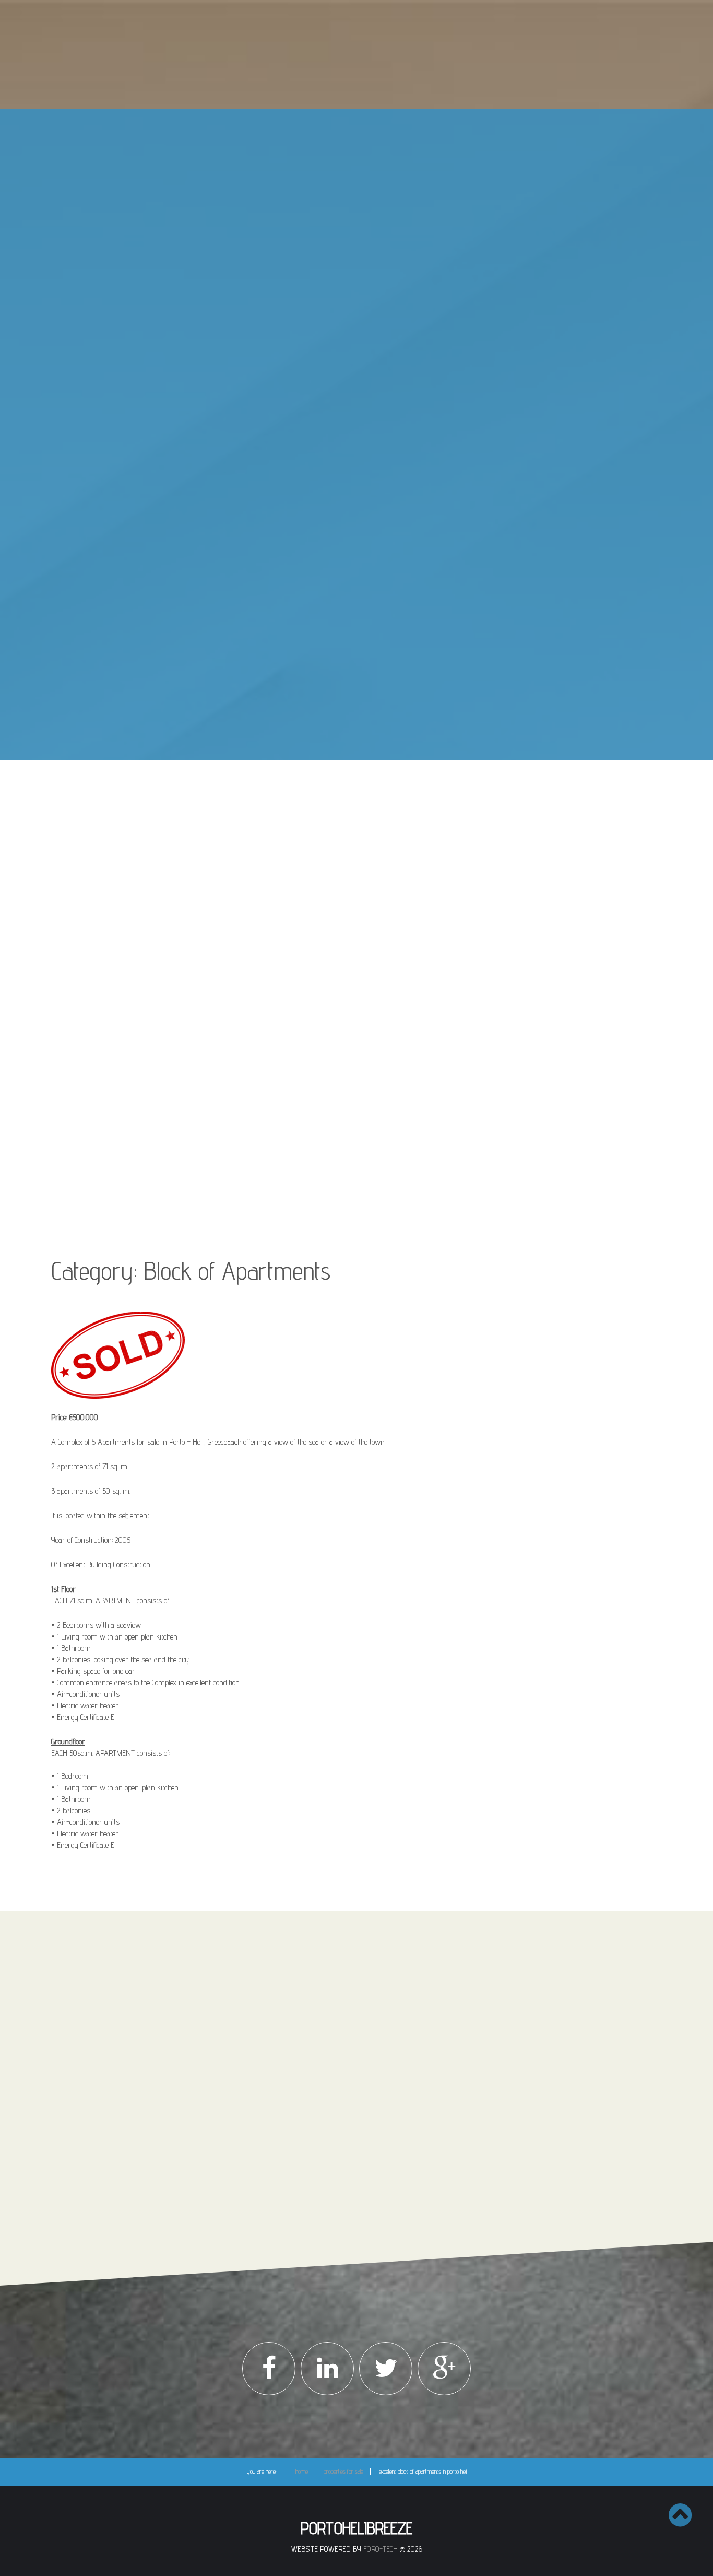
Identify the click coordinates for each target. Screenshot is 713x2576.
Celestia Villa (305, 285)
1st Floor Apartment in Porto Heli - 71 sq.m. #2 (345, 383)
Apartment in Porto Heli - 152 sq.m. (332, 456)
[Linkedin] (327, 2369)
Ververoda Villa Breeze (319, 255)
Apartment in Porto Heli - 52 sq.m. (331, 441)
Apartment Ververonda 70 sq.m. (330, 602)
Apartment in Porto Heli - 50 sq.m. (331, 427)
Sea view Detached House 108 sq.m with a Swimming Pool (343, 207)
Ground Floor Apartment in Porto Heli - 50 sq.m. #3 (346, 349)
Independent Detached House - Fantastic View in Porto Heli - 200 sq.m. (347, 475)
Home (367, 125)
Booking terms (230, 2072)
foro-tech (381, 2549)
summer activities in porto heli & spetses (367, 711)
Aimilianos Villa (307, 270)
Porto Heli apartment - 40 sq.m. (329, 517)
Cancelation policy (234, 2083)
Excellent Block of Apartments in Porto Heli (339, 397)
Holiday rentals (367, 553)
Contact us (367, 741)
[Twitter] (386, 2369)
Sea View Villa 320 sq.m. (321, 189)
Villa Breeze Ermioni (314, 660)
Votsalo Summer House (319, 631)
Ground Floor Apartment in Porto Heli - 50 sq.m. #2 (346, 326)
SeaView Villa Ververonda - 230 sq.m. (337, 412)
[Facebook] (269, 2369)
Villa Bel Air (304, 675)
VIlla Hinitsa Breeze (313, 646)
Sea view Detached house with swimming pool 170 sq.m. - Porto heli (347, 498)
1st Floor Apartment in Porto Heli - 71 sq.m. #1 (345, 368)
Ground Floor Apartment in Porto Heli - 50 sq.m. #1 (346, 303)
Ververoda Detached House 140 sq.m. (337, 226)
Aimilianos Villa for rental (319, 616)
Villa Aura (302, 241)
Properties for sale (367, 155)
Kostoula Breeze (311, 587)
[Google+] (444, 2369)
